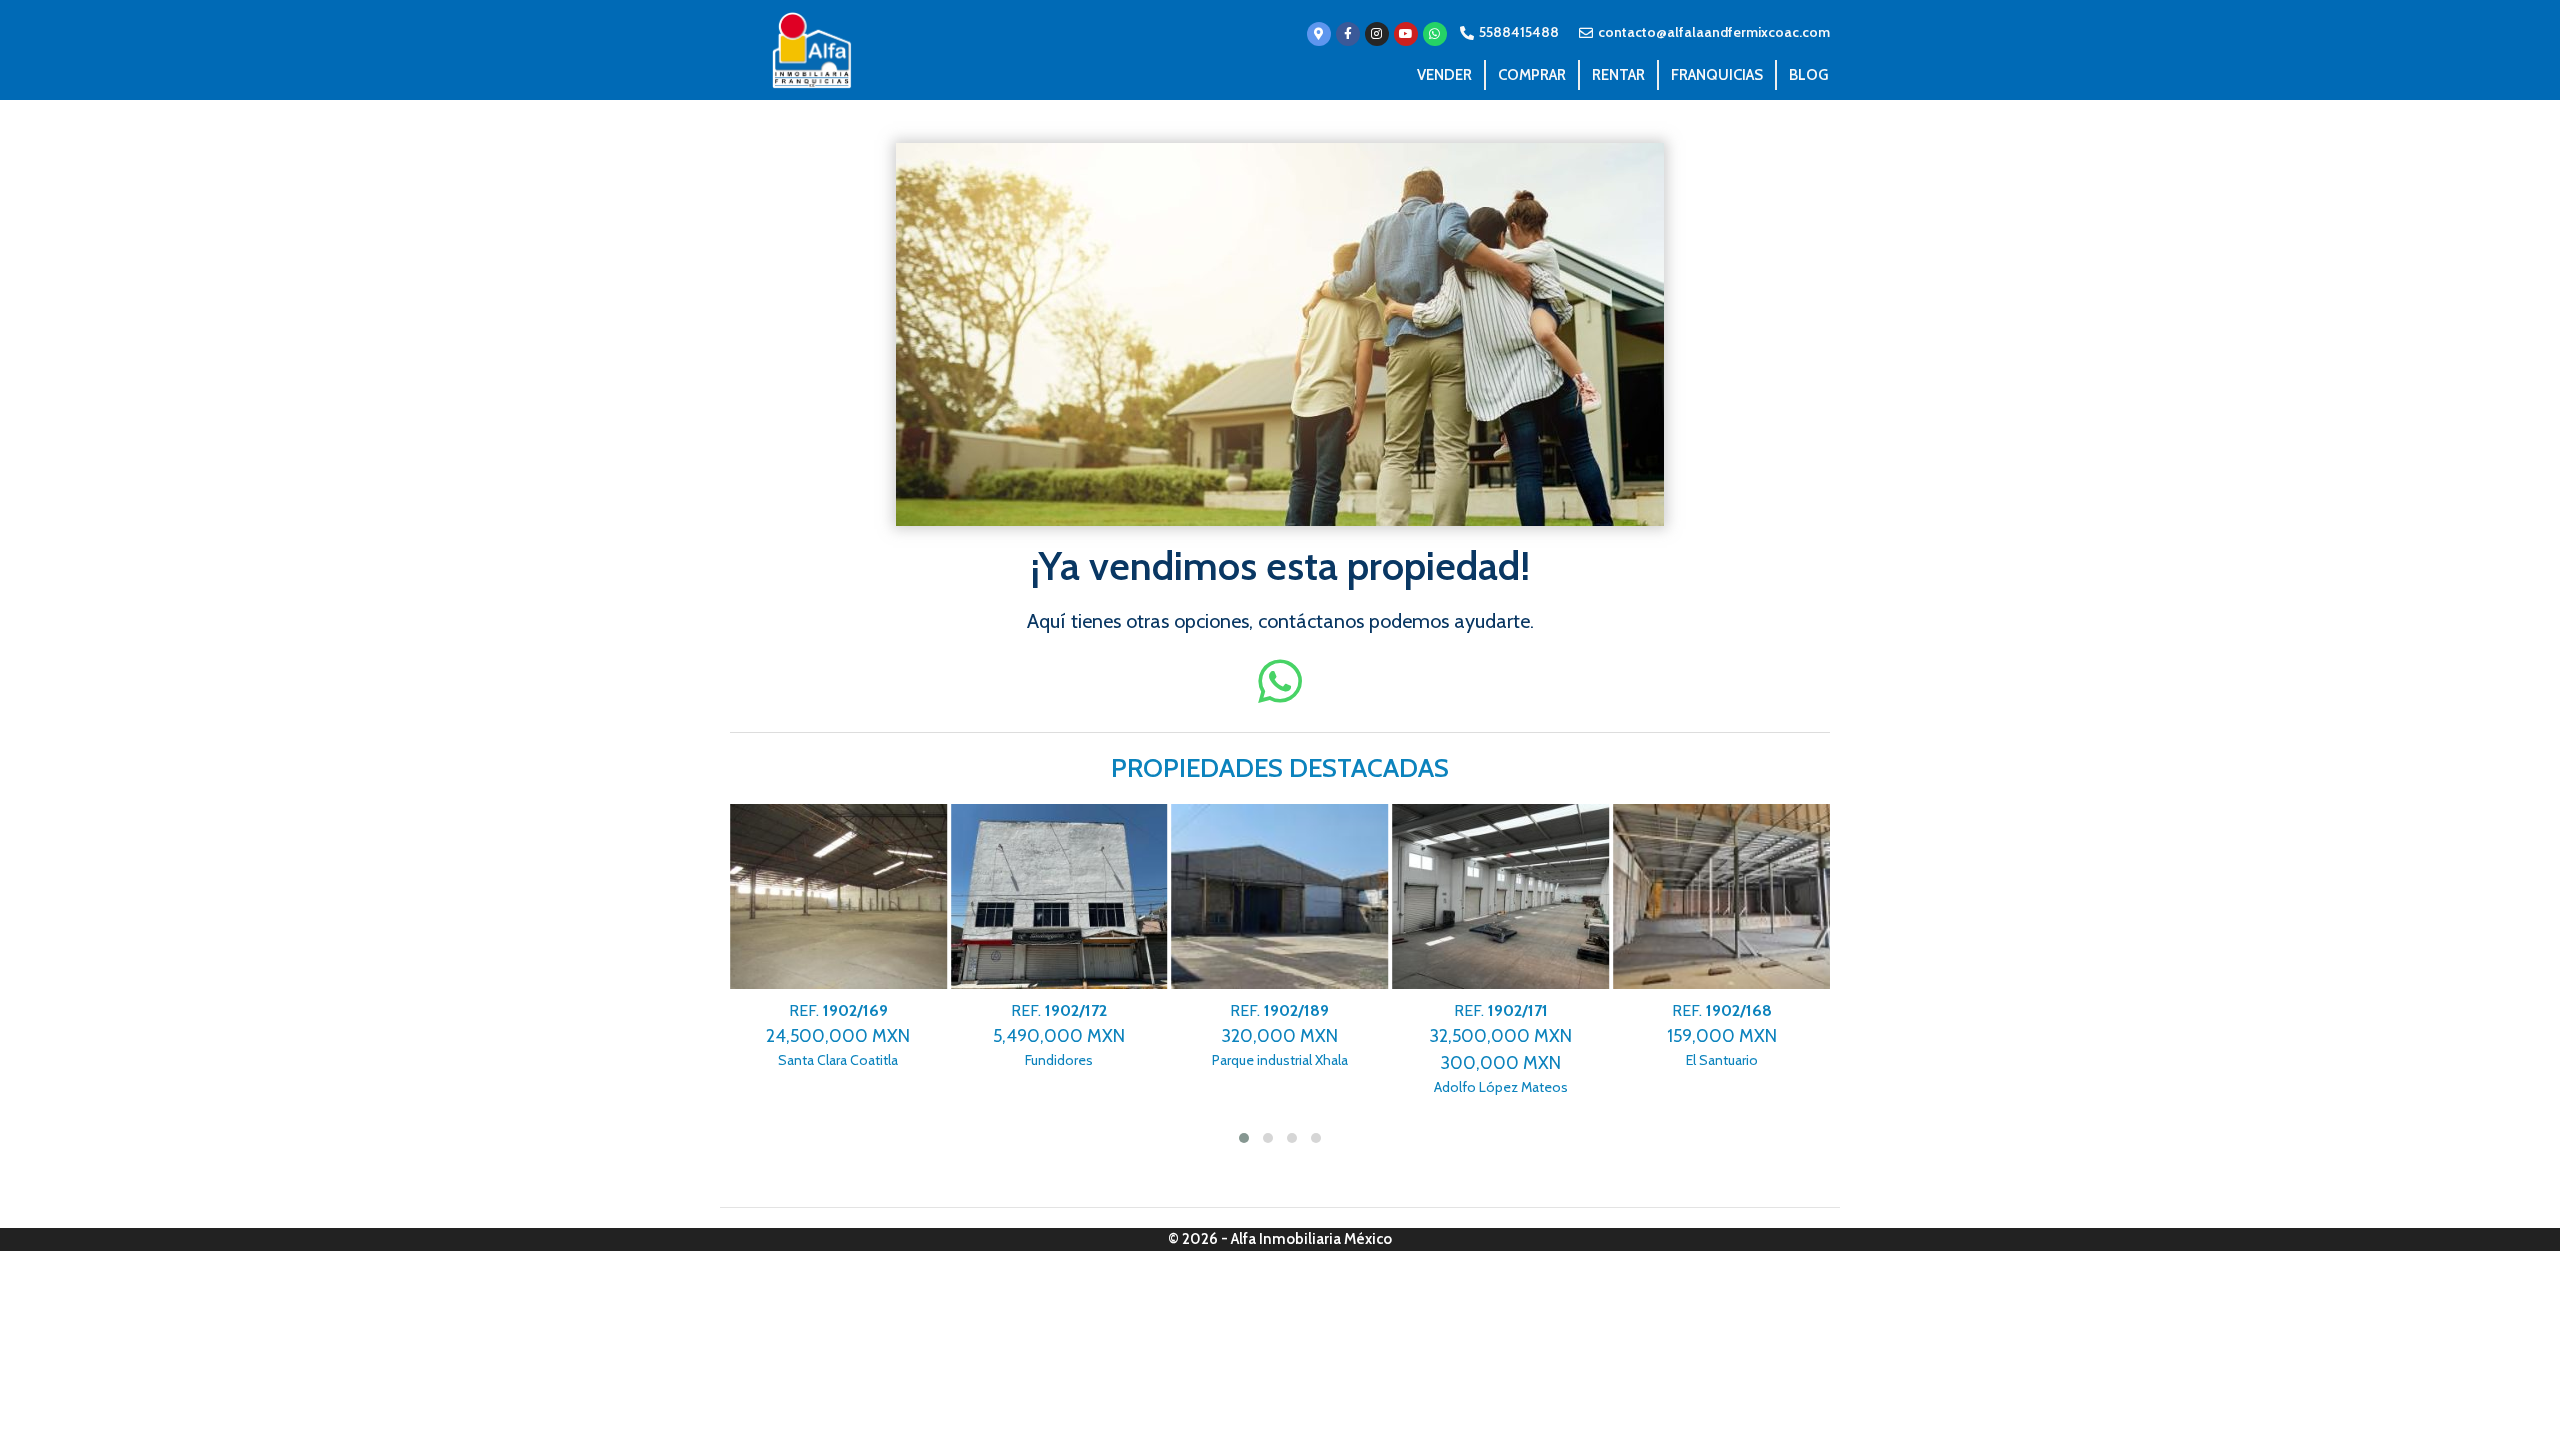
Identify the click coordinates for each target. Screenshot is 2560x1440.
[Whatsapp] (1435, 34)
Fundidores (1059, 1035)
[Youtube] (1406, 34)
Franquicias (1717, 75)
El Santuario (1722, 1035)
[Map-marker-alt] (1319, 34)
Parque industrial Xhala (1280, 1035)
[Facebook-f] (1348, 34)
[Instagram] (1377, 34)
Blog (1808, 75)
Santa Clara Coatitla (838, 1035)
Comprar (1532, 75)
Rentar (1618, 75)
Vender (1444, 75)
